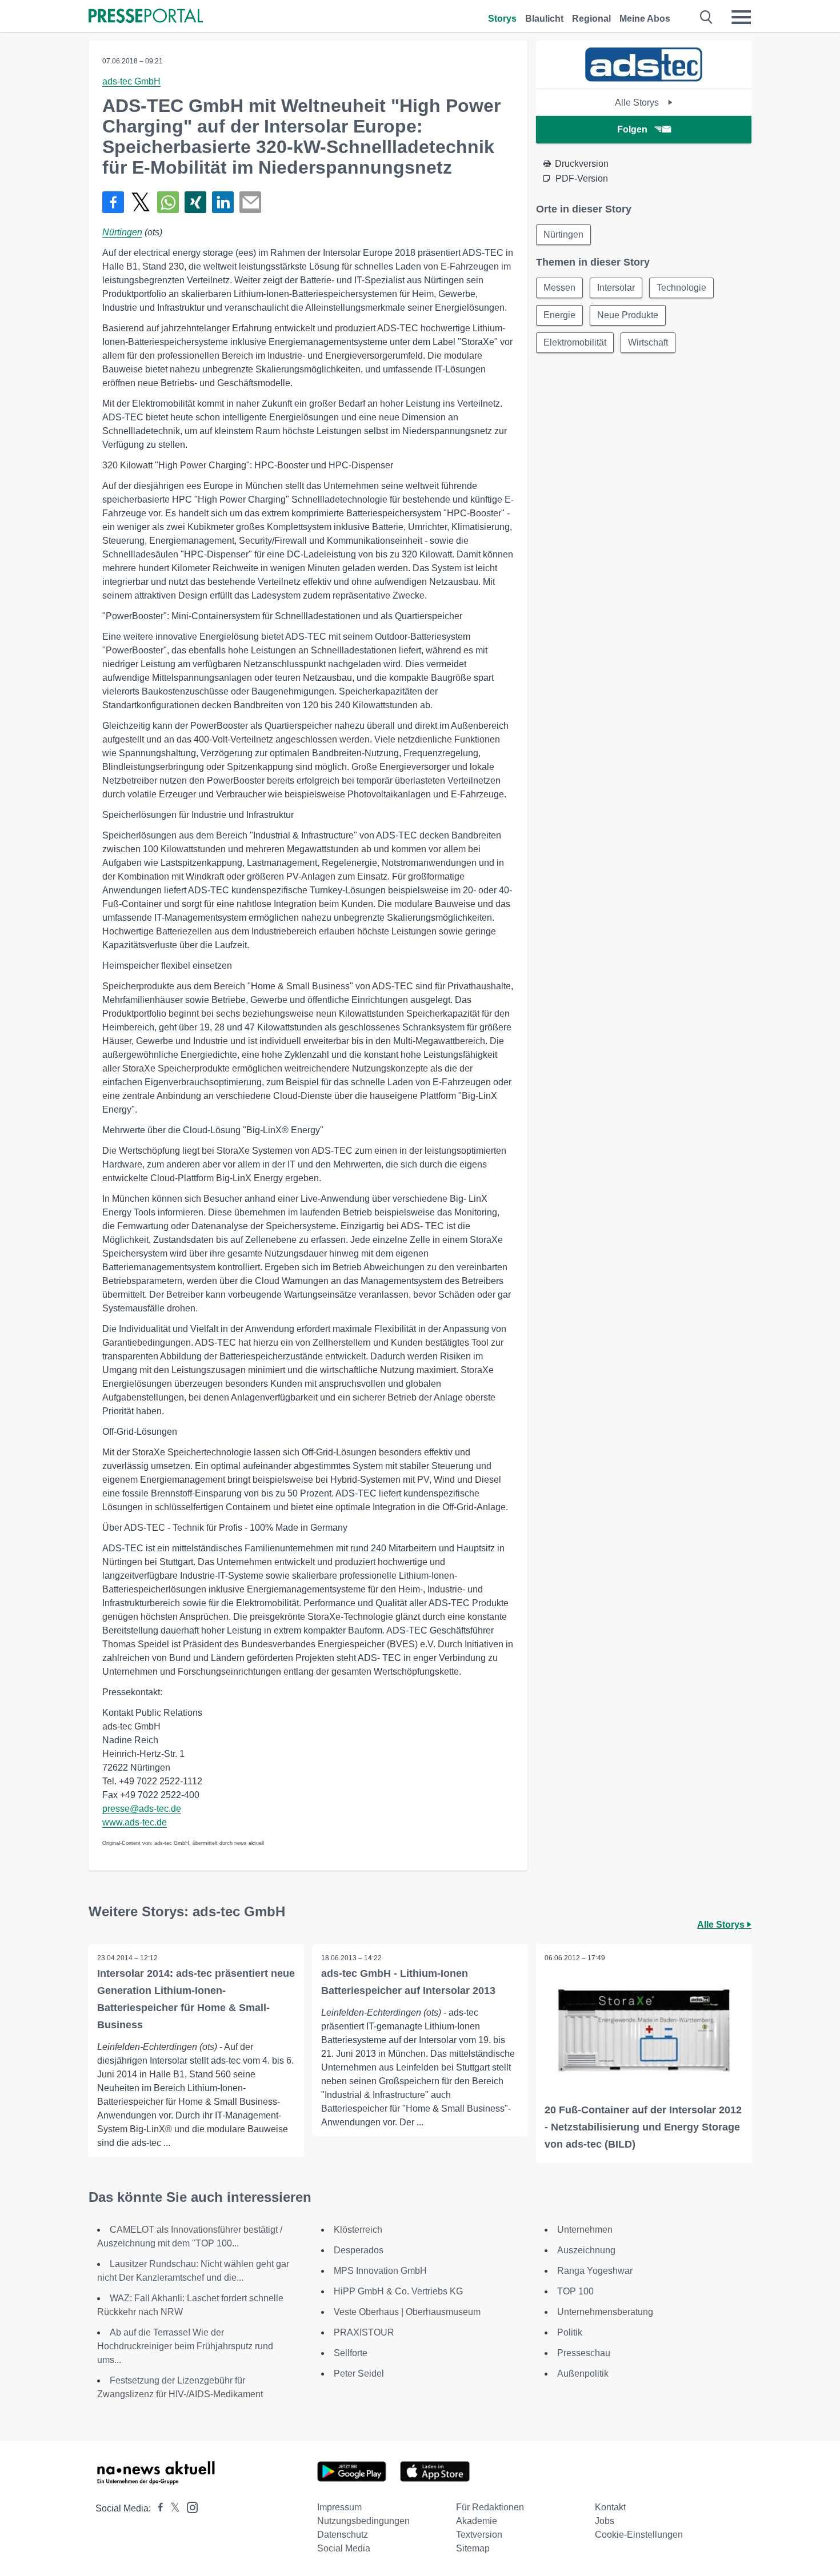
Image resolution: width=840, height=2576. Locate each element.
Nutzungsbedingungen (363, 2521)
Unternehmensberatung (605, 2312)
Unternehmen (585, 2230)
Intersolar (616, 288)
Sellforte (351, 2353)
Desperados (360, 2250)
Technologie (681, 288)
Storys (502, 19)
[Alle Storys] (644, 79)
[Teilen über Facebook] (113, 202)
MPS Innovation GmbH (380, 2271)
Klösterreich (358, 2230)
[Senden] (250, 202)
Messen (559, 288)
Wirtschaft (648, 342)
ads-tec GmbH (131, 81)
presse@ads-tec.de (142, 1809)
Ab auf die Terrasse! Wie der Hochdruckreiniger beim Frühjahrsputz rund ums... (185, 2346)
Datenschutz (343, 2535)
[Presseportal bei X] (172, 2508)
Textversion (479, 2535)
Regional (591, 19)
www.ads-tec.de (135, 1822)
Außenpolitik (583, 2374)
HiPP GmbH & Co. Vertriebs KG (398, 2291)
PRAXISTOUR (364, 2332)
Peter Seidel (359, 2374)
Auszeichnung (586, 2250)
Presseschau (584, 2353)
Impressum (339, 2507)
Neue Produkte (628, 315)
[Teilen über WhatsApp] (168, 202)
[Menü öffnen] (741, 17)
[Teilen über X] (141, 202)
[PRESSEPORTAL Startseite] (146, 17)
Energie (559, 315)
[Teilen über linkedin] (223, 202)
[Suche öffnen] (707, 17)
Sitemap (473, 2548)
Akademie (477, 2521)
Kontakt (610, 2507)
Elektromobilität (575, 342)
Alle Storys (638, 103)
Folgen (632, 129)
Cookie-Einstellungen (639, 2535)
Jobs (605, 2521)
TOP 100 (575, 2291)
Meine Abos (645, 19)
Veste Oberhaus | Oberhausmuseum (407, 2312)
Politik (570, 2332)
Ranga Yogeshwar (595, 2271)
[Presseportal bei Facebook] (157, 2508)
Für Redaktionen (490, 2507)
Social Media (344, 2548)
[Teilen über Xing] (195, 202)
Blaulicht (544, 19)
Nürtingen (122, 232)
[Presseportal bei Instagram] (189, 2507)
